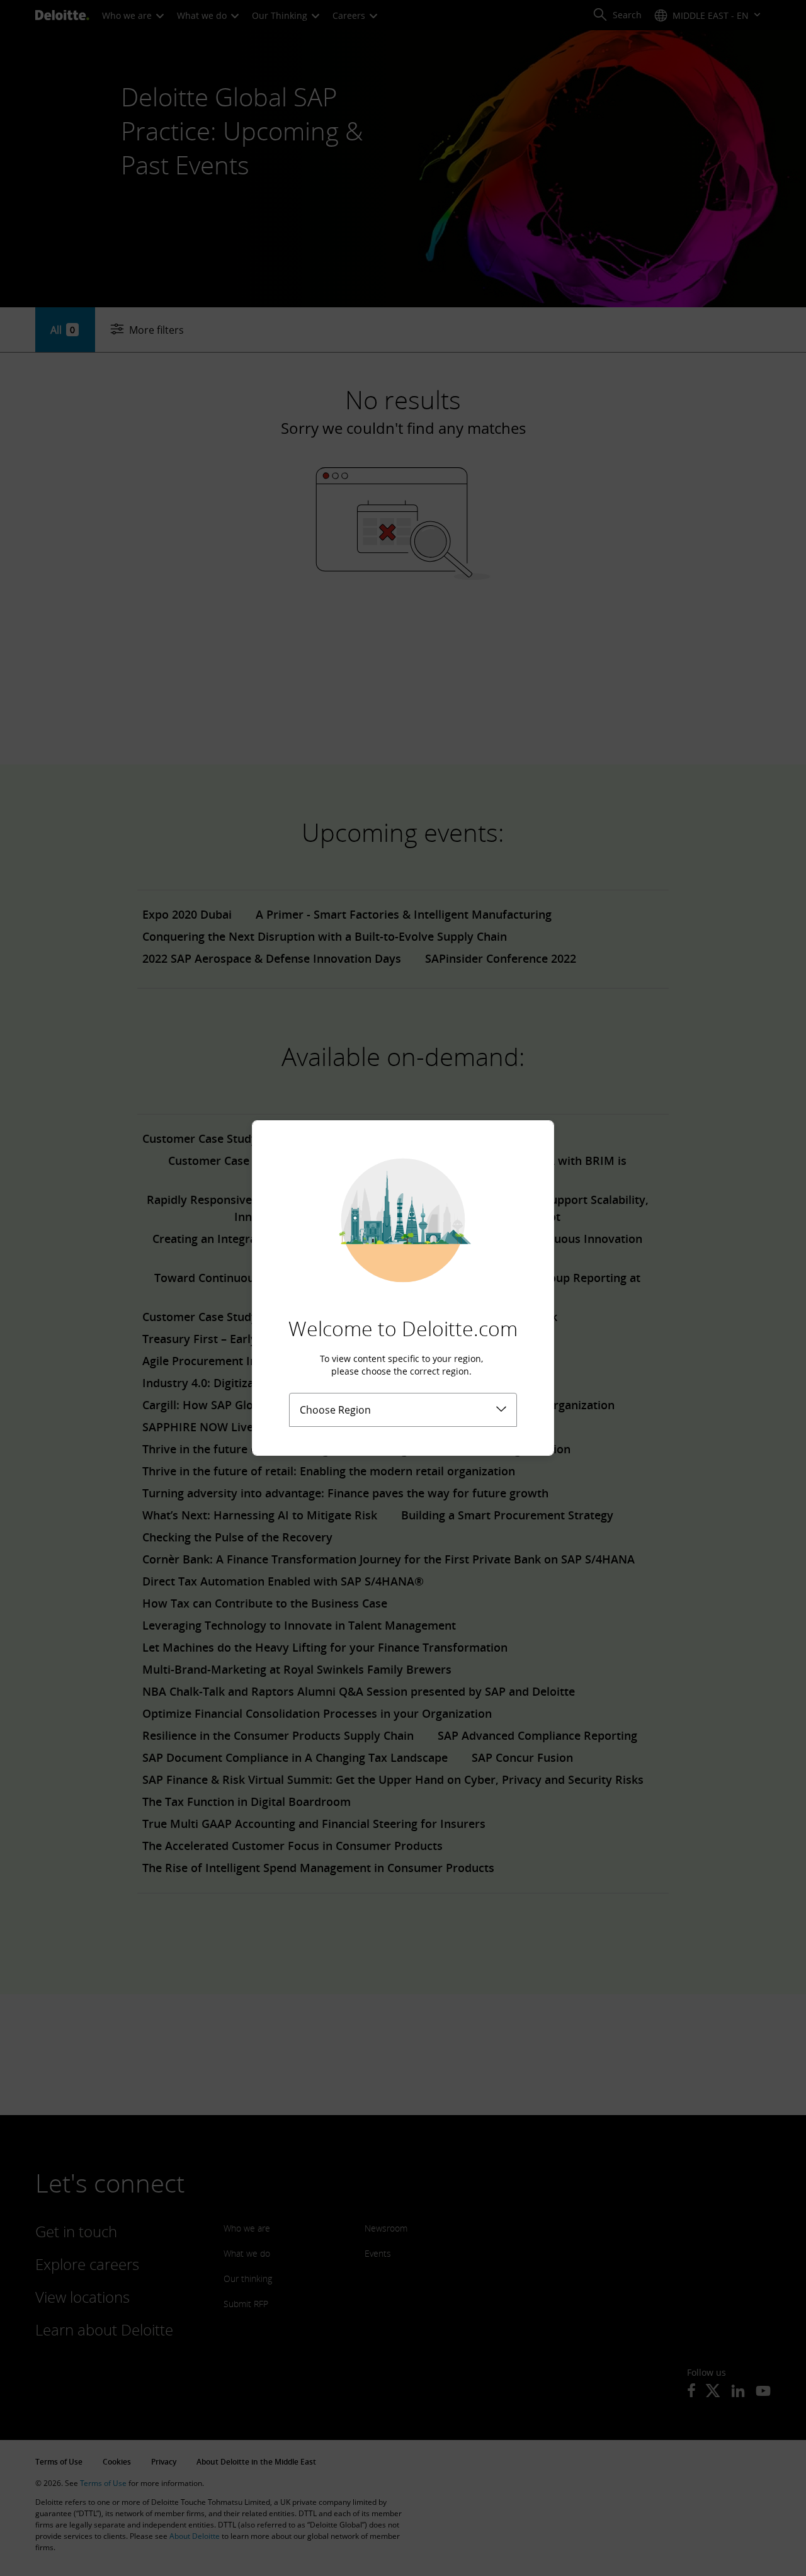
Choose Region (335, 1410)
